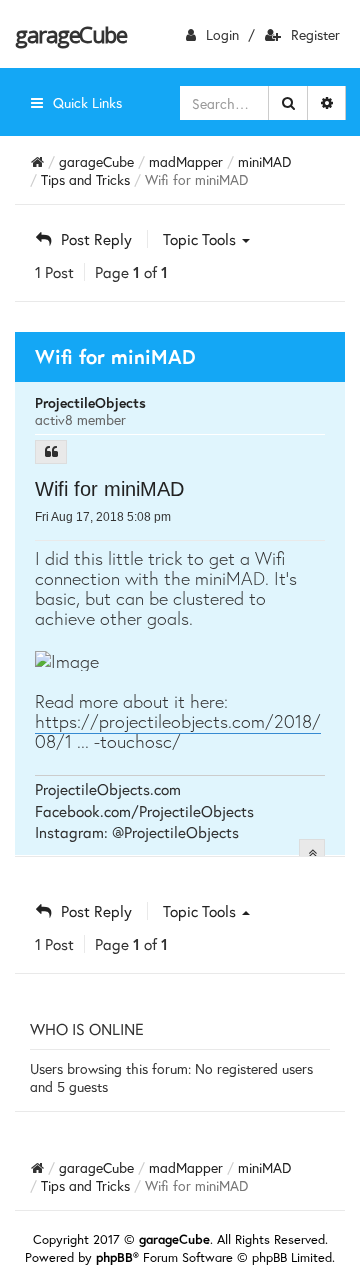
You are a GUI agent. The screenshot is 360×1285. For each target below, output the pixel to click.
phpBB (114, 1257)
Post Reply (96, 239)
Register (315, 34)
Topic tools (201, 239)
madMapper (186, 161)
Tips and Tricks (85, 179)
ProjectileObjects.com (108, 789)
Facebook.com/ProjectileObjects (144, 811)
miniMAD (264, 161)
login (222, 34)
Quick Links (87, 102)
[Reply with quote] (51, 452)
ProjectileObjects (90, 402)
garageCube (70, 34)
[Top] (312, 852)
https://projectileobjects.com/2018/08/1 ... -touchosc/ (178, 731)
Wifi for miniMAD (109, 489)
